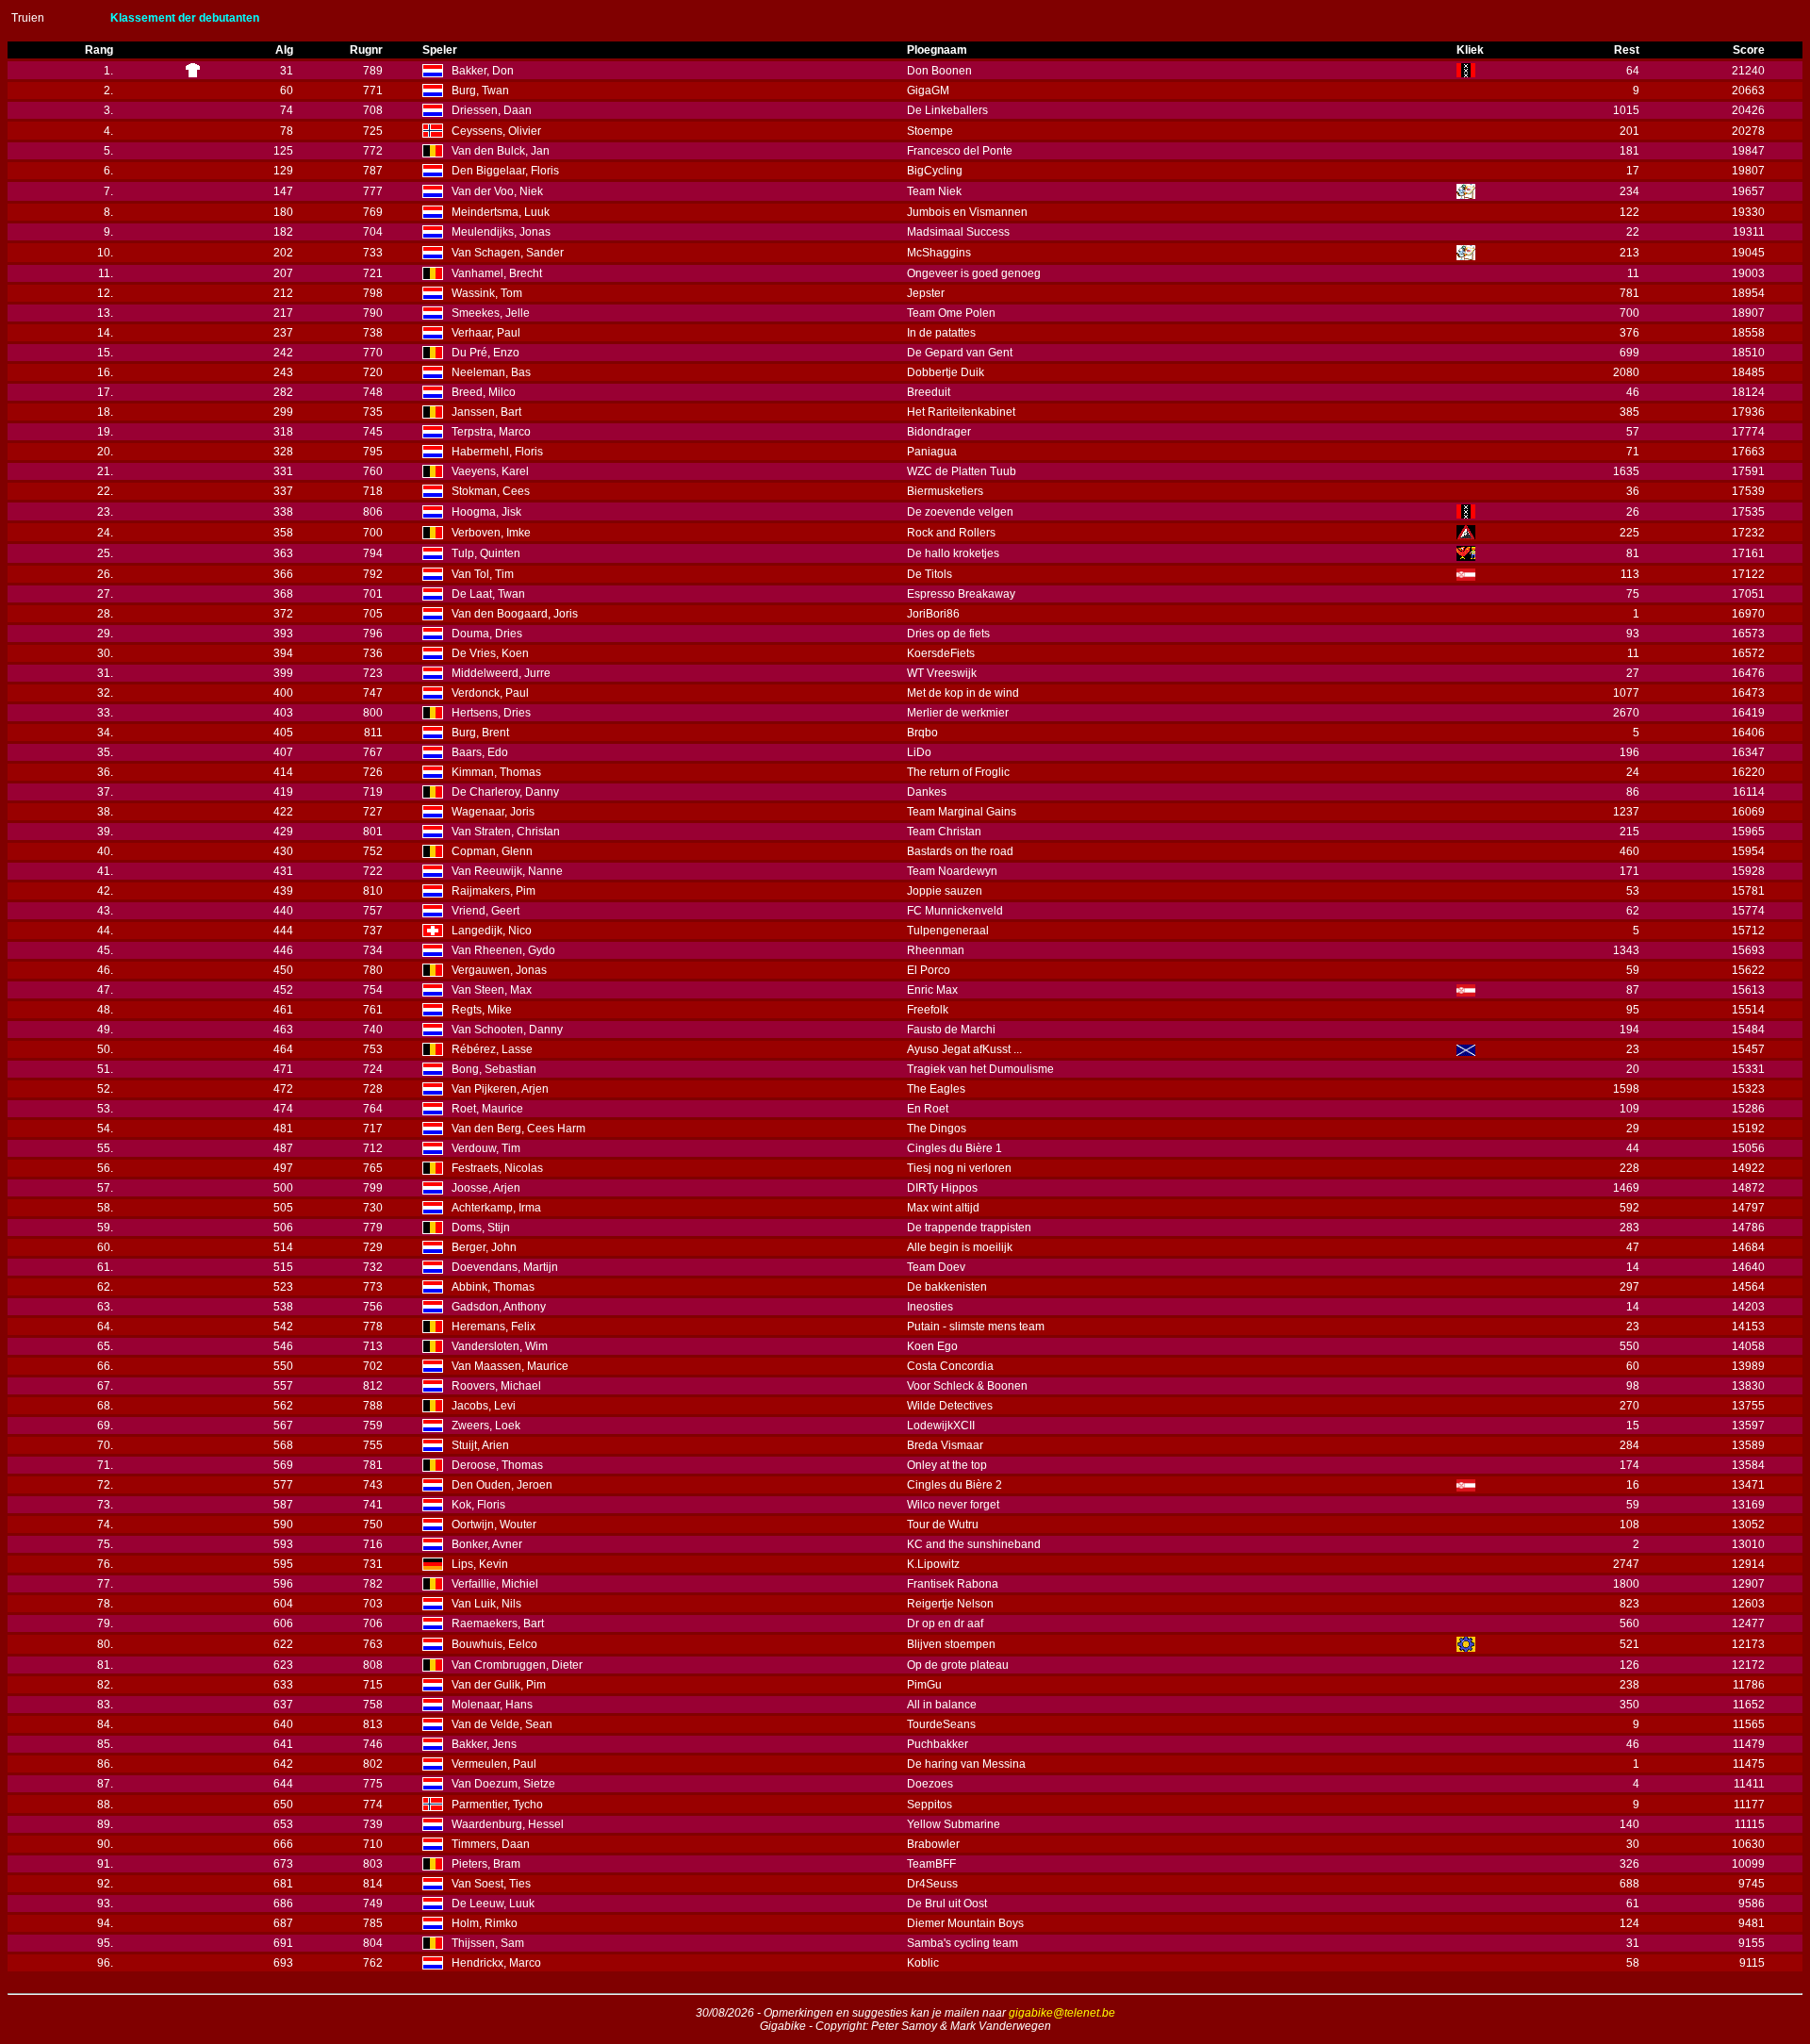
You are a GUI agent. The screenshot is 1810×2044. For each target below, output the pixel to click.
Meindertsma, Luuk (501, 212)
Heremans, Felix (494, 1327)
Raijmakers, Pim (494, 891)
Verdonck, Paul (490, 693)
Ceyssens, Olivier (496, 131)
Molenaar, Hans (492, 1705)
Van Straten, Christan (506, 832)
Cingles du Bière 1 (954, 1148)
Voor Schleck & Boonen (967, 1386)
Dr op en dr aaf (945, 1624)
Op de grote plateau (958, 1665)
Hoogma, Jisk (486, 512)
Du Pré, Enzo (485, 353)
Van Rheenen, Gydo (503, 950)
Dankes (927, 792)
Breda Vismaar (945, 1445)
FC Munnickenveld (955, 911)
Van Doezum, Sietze (503, 1784)
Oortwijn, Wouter (494, 1525)
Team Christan (944, 832)
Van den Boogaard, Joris (515, 614)
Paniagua (932, 452)
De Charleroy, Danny (505, 792)
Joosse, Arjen (486, 1188)
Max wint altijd (943, 1208)
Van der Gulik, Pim (499, 1685)
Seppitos (930, 1805)
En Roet (928, 1109)
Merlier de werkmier (958, 713)
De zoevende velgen (960, 512)
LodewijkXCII (941, 1426)
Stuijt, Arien (480, 1445)
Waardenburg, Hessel (508, 1824)
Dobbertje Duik (946, 372)
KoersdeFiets (941, 653)
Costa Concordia (950, 1366)
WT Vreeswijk (942, 673)
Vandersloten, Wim (500, 1346)
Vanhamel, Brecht (497, 273)
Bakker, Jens (484, 1744)
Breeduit (929, 392)
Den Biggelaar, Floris (505, 171)
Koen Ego (932, 1346)
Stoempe (930, 131)
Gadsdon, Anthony (499, 1307)
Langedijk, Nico (492, 931)
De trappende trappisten (969, 1228)
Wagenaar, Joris (493, 812)
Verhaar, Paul (486, 333)
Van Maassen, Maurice (510, 1366)
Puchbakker (938, 1744)
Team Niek (934, 191)
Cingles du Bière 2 (954, 1485)
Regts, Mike (482, 1010)
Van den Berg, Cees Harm (518, 1129)
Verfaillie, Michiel (495, 1584)
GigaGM (928, 91)
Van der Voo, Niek (497, 191)
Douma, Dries (487, 634)
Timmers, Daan (491, 1844)
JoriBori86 (933, 614)
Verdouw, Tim (486, 1148)
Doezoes (930, 1784)
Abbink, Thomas (493, 1287)
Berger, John (484, 1247)
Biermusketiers (945, 491)
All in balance (942, 1705)
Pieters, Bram (486, 1864)
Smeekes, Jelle (491, 313)
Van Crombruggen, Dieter (517, 1665)
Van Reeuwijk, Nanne (507, 871)
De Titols (930, 574)
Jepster (926, 293)
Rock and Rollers (951, 533)
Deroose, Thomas (497, 1465)
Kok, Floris (478, 1505)
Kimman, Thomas (496, 772)
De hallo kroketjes (953, 553)
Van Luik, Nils (486, 1604)
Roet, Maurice (487, 1109)
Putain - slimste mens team (976, 1327)
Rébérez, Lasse (492, 1049)
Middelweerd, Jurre (501, 673)
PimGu (924, 1685)
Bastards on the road (960, 851)
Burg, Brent (480, 733)
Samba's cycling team (963, 1943)
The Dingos (937, 1129)
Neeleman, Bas (491, 372)
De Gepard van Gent (960, 353)
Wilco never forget (953, 1505)
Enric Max (932, 990)
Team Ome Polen (951, 313)
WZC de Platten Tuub (962, 471)
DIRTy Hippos (942, 1188)
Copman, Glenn (492, 851)
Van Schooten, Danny (507, 1030)
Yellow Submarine (954, 1824)
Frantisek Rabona (953, 1584)
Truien (28, 18)
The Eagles (936, 1089)
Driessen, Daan (492, 110)
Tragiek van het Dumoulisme (980, 1069)
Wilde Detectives (950, 1406)
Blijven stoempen (951, 1644)
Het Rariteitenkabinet (961, 412)
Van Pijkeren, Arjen (500, 1089)
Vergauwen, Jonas (499, 970)
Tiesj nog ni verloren (959, 1168)
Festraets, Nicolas (497, 1168)
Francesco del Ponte (960, 151)
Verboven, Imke (491, 533)
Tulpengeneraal (948, 931)
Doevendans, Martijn (505, 1267)
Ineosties (930, 1307)
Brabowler (933, 1844)
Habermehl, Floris (497, 452)
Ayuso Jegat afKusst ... (964, 1049)
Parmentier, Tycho (497, 1805)
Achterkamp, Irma (496, 1208)
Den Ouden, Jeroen (502, 1485)
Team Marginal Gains (962, 812)
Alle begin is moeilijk (960, 1247)
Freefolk (928, 1010)
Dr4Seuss (932, 1884)
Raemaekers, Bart (498, 1624)
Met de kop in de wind (963, 693)
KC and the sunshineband (974, 1544)
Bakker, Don (483, 71)
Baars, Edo (480, 752)
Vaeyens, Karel (490, 471)
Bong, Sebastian (494, 1069)
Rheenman (936, 950)
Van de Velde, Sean (502, 1724)
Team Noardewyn (952, 871)
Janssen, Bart (486, 412)
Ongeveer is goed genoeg (974, 273)
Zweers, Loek (486, 1426)
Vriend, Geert (485, 911)
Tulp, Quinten (486, 553)
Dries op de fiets (948, 634)
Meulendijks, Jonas (501, 232)
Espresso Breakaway (961, 594)
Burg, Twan (480, 91)
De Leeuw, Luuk (493, 1904)
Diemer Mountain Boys (965, 1923)
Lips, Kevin (480, 1564)
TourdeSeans (941, 1724)
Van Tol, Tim (483, 574)
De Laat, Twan (488, 594)
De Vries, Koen (490, 653)
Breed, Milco (484, 392)
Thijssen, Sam (488, 1943)
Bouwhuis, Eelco (494, 1644)
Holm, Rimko (485, 1923)
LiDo (919, 752)
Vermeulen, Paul (494, 1764)
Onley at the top (947, 1465)
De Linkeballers (947, 110)
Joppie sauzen (945, 891)
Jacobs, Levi (484, 1406)
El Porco (929, 970)
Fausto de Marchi (951, 1030)
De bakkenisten (947, 1287)
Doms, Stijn (481, 1228)
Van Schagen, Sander (508, 253)
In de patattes (941, 333)
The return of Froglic (958, 772)
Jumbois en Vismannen (967, 212)
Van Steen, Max (492, 990)
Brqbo (922, 733)
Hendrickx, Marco (496, 1963)
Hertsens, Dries (491, 713)
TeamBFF (931, 1864)
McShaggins (939, 253)
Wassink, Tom (487, 293)
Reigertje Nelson (950, 1604)
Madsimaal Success (958, 232)
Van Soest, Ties (491, 1884)
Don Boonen (939, 71)
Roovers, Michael (496, 1386)
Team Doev (936, 1267)
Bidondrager (939, 432)
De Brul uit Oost (947, 1904)
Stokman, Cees (491, 491)
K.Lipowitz (933, 1564)
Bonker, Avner (487, 1544)
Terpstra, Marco (491, 432)
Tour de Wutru (943, 1525)
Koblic (923, 1963)
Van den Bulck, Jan (501, 151)
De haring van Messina (966, 1764)
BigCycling (935, 171)
